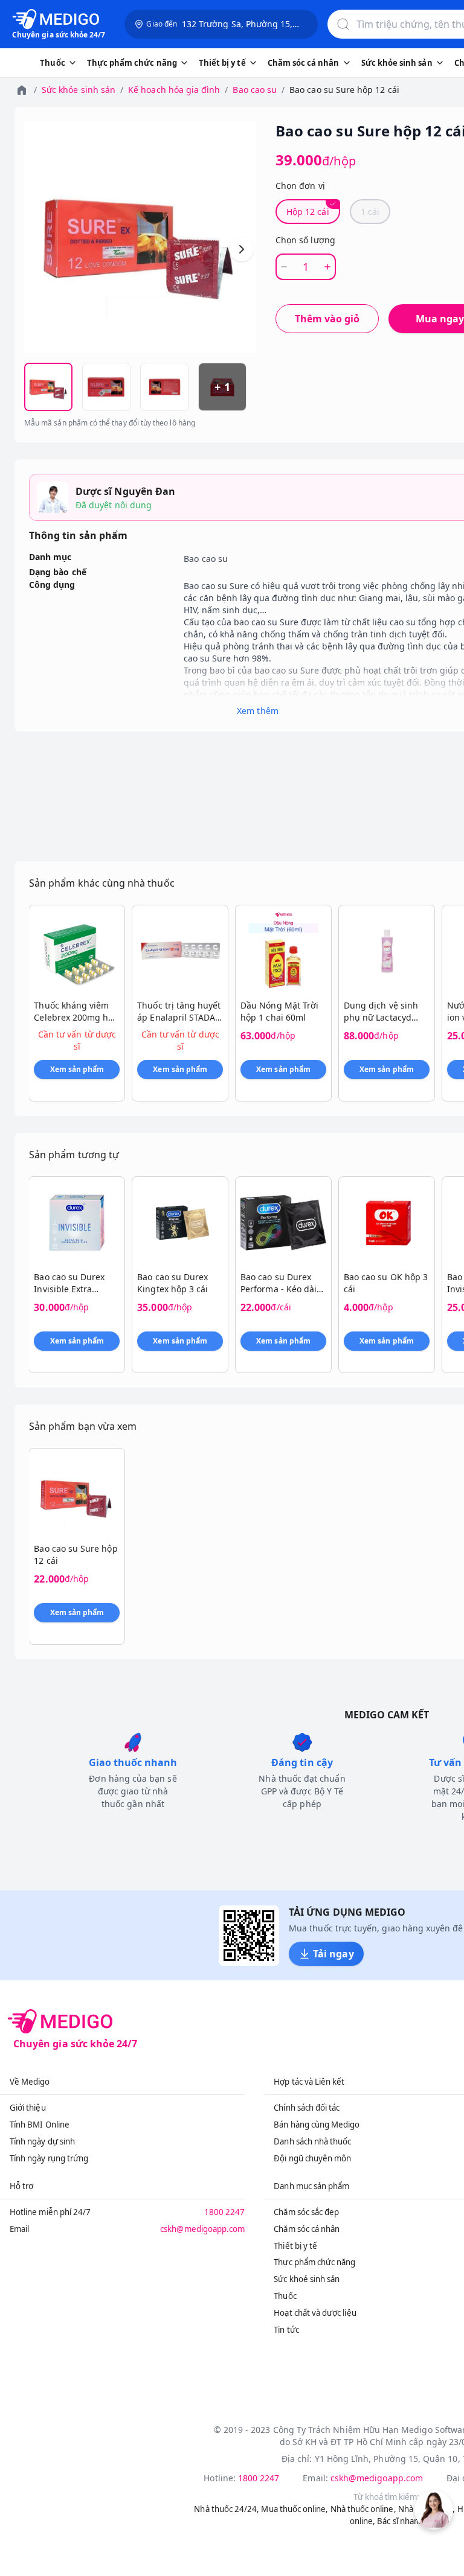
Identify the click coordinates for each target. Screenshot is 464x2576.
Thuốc (285, 2296)
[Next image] (242, 249)
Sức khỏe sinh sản (79, 90)
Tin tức (286, 2330)
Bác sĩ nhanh (400, 2521)
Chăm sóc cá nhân (307, 2229)
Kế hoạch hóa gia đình (174, 90)
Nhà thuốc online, (363, 2509)
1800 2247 (225, 2212)
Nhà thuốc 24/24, (227, 2509)
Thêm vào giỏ (327, 319)
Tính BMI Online (40, 2125)
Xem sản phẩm (77, 1069)
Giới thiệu (28, 2108)
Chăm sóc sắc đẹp (306, 2212)
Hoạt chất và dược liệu (315, 2313)
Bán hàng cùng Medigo (317, 2125)
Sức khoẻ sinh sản (307, 2279)
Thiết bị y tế (295, 2246)
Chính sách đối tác (307, 2108)
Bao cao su (255, 90)
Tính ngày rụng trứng (49, 2158)
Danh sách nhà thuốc (312, 2141)
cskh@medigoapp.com (202, 2229)
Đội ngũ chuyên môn (312, 2158)
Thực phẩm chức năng (314, 2262)
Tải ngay (333, 1954)
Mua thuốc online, (295, 2509)
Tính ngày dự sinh (42, 2141)
